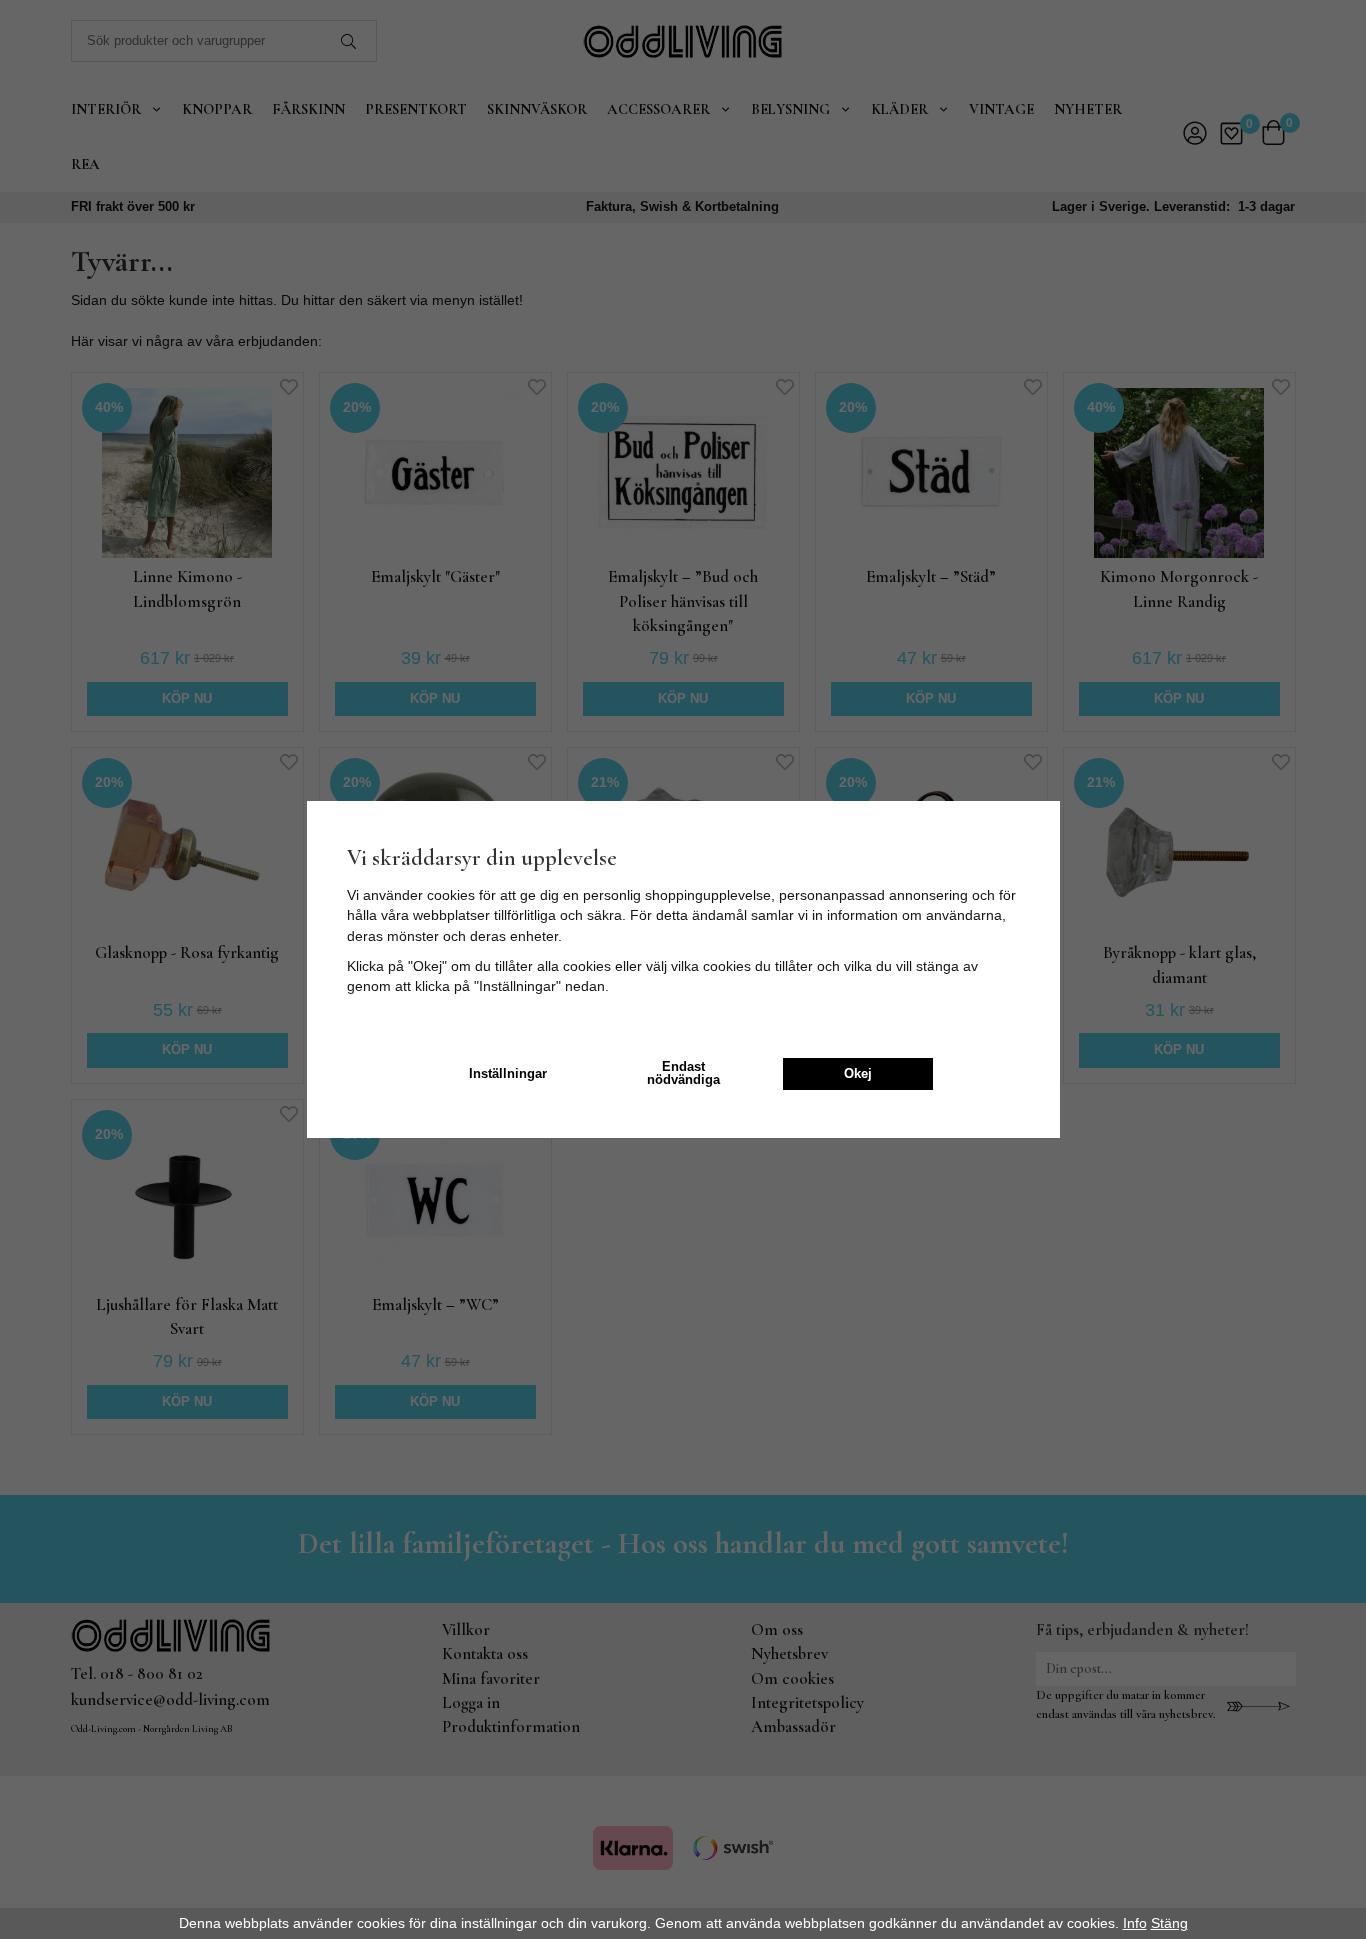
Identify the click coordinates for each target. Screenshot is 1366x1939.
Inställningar (508, 1074)
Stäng (1169, 1923)
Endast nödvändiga (683, 1073)
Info (1135, 1923)
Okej (858, 1074)
